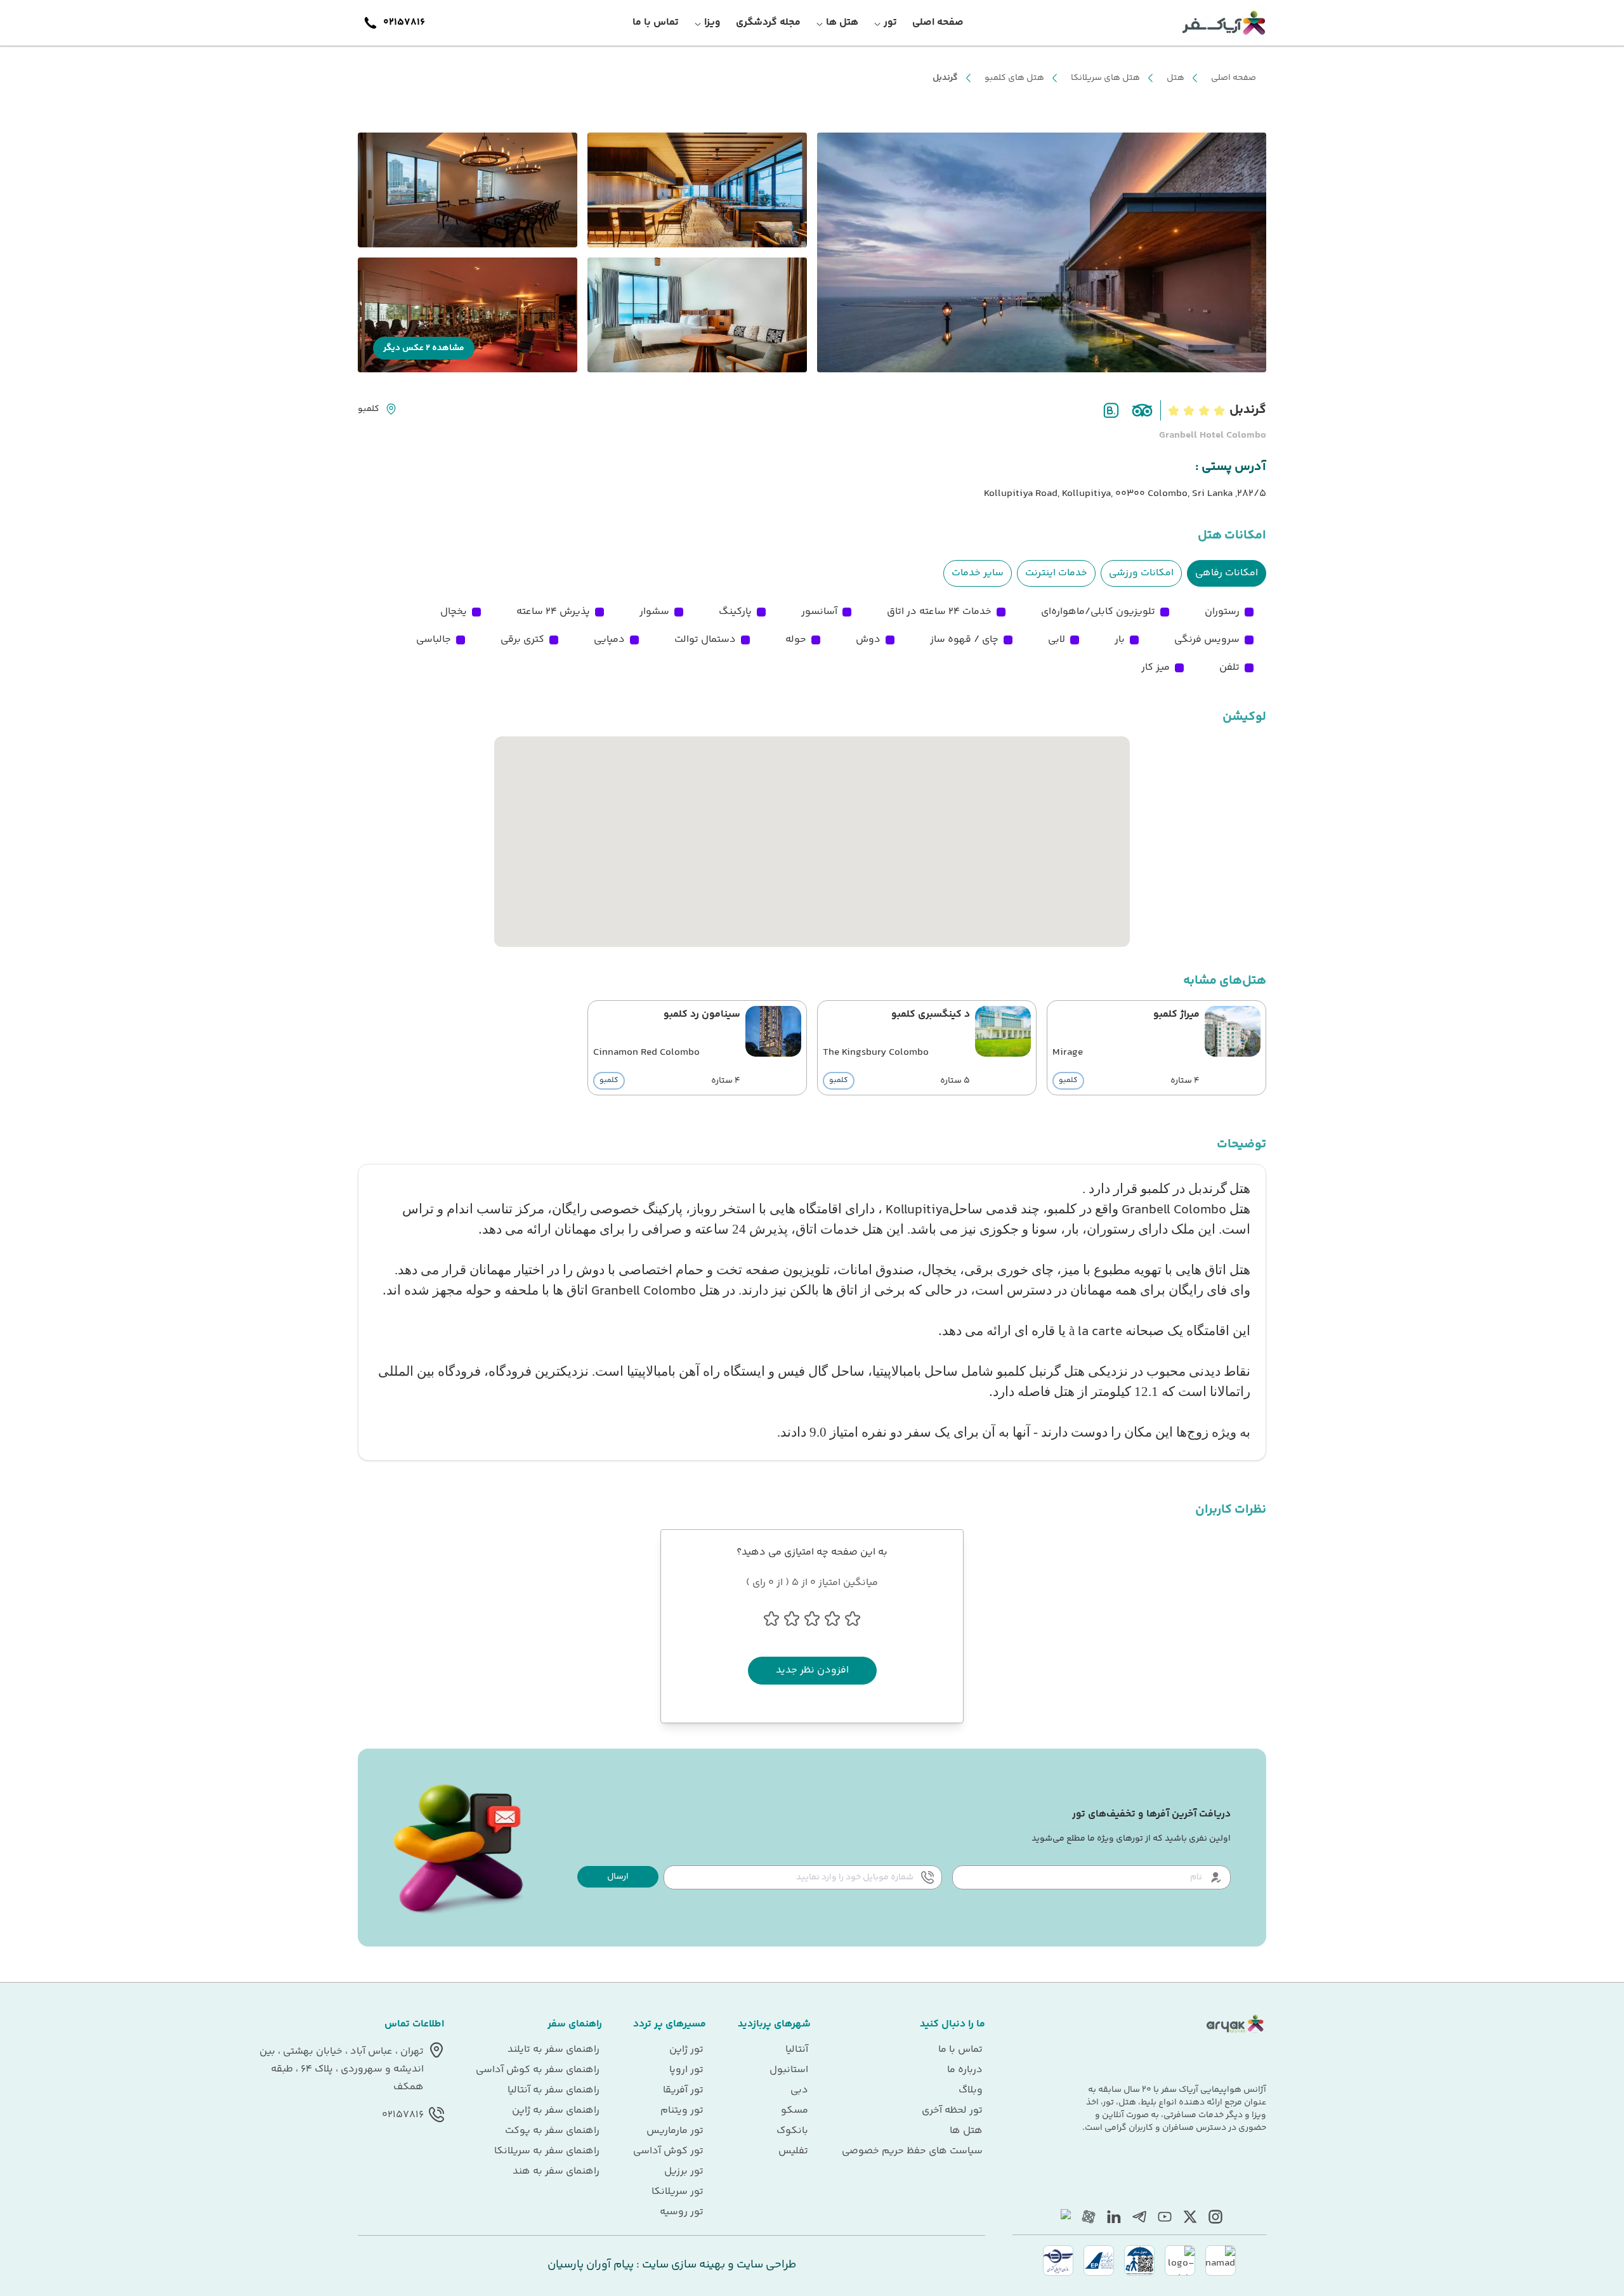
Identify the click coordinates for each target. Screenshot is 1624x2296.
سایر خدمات (978, 573)
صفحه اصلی (1234, 78)
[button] (618, 1877)
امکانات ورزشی (1141, 573)
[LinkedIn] (1114, 2217)
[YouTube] (1165, 2217)
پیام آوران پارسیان (591, 2265)
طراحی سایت (765, 2265)
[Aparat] (1089, 2217)
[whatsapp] (1063, 2217)
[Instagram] (1215, 2217)
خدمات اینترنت (1056, 573)
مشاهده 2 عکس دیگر (424, 348)
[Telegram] (1139, 2217)
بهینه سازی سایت (682, 2265)
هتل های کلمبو (1014, 78)
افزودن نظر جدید (812, 1670)
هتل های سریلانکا (1105, 78)
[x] (1190, 2217)
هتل (1175, 78)
